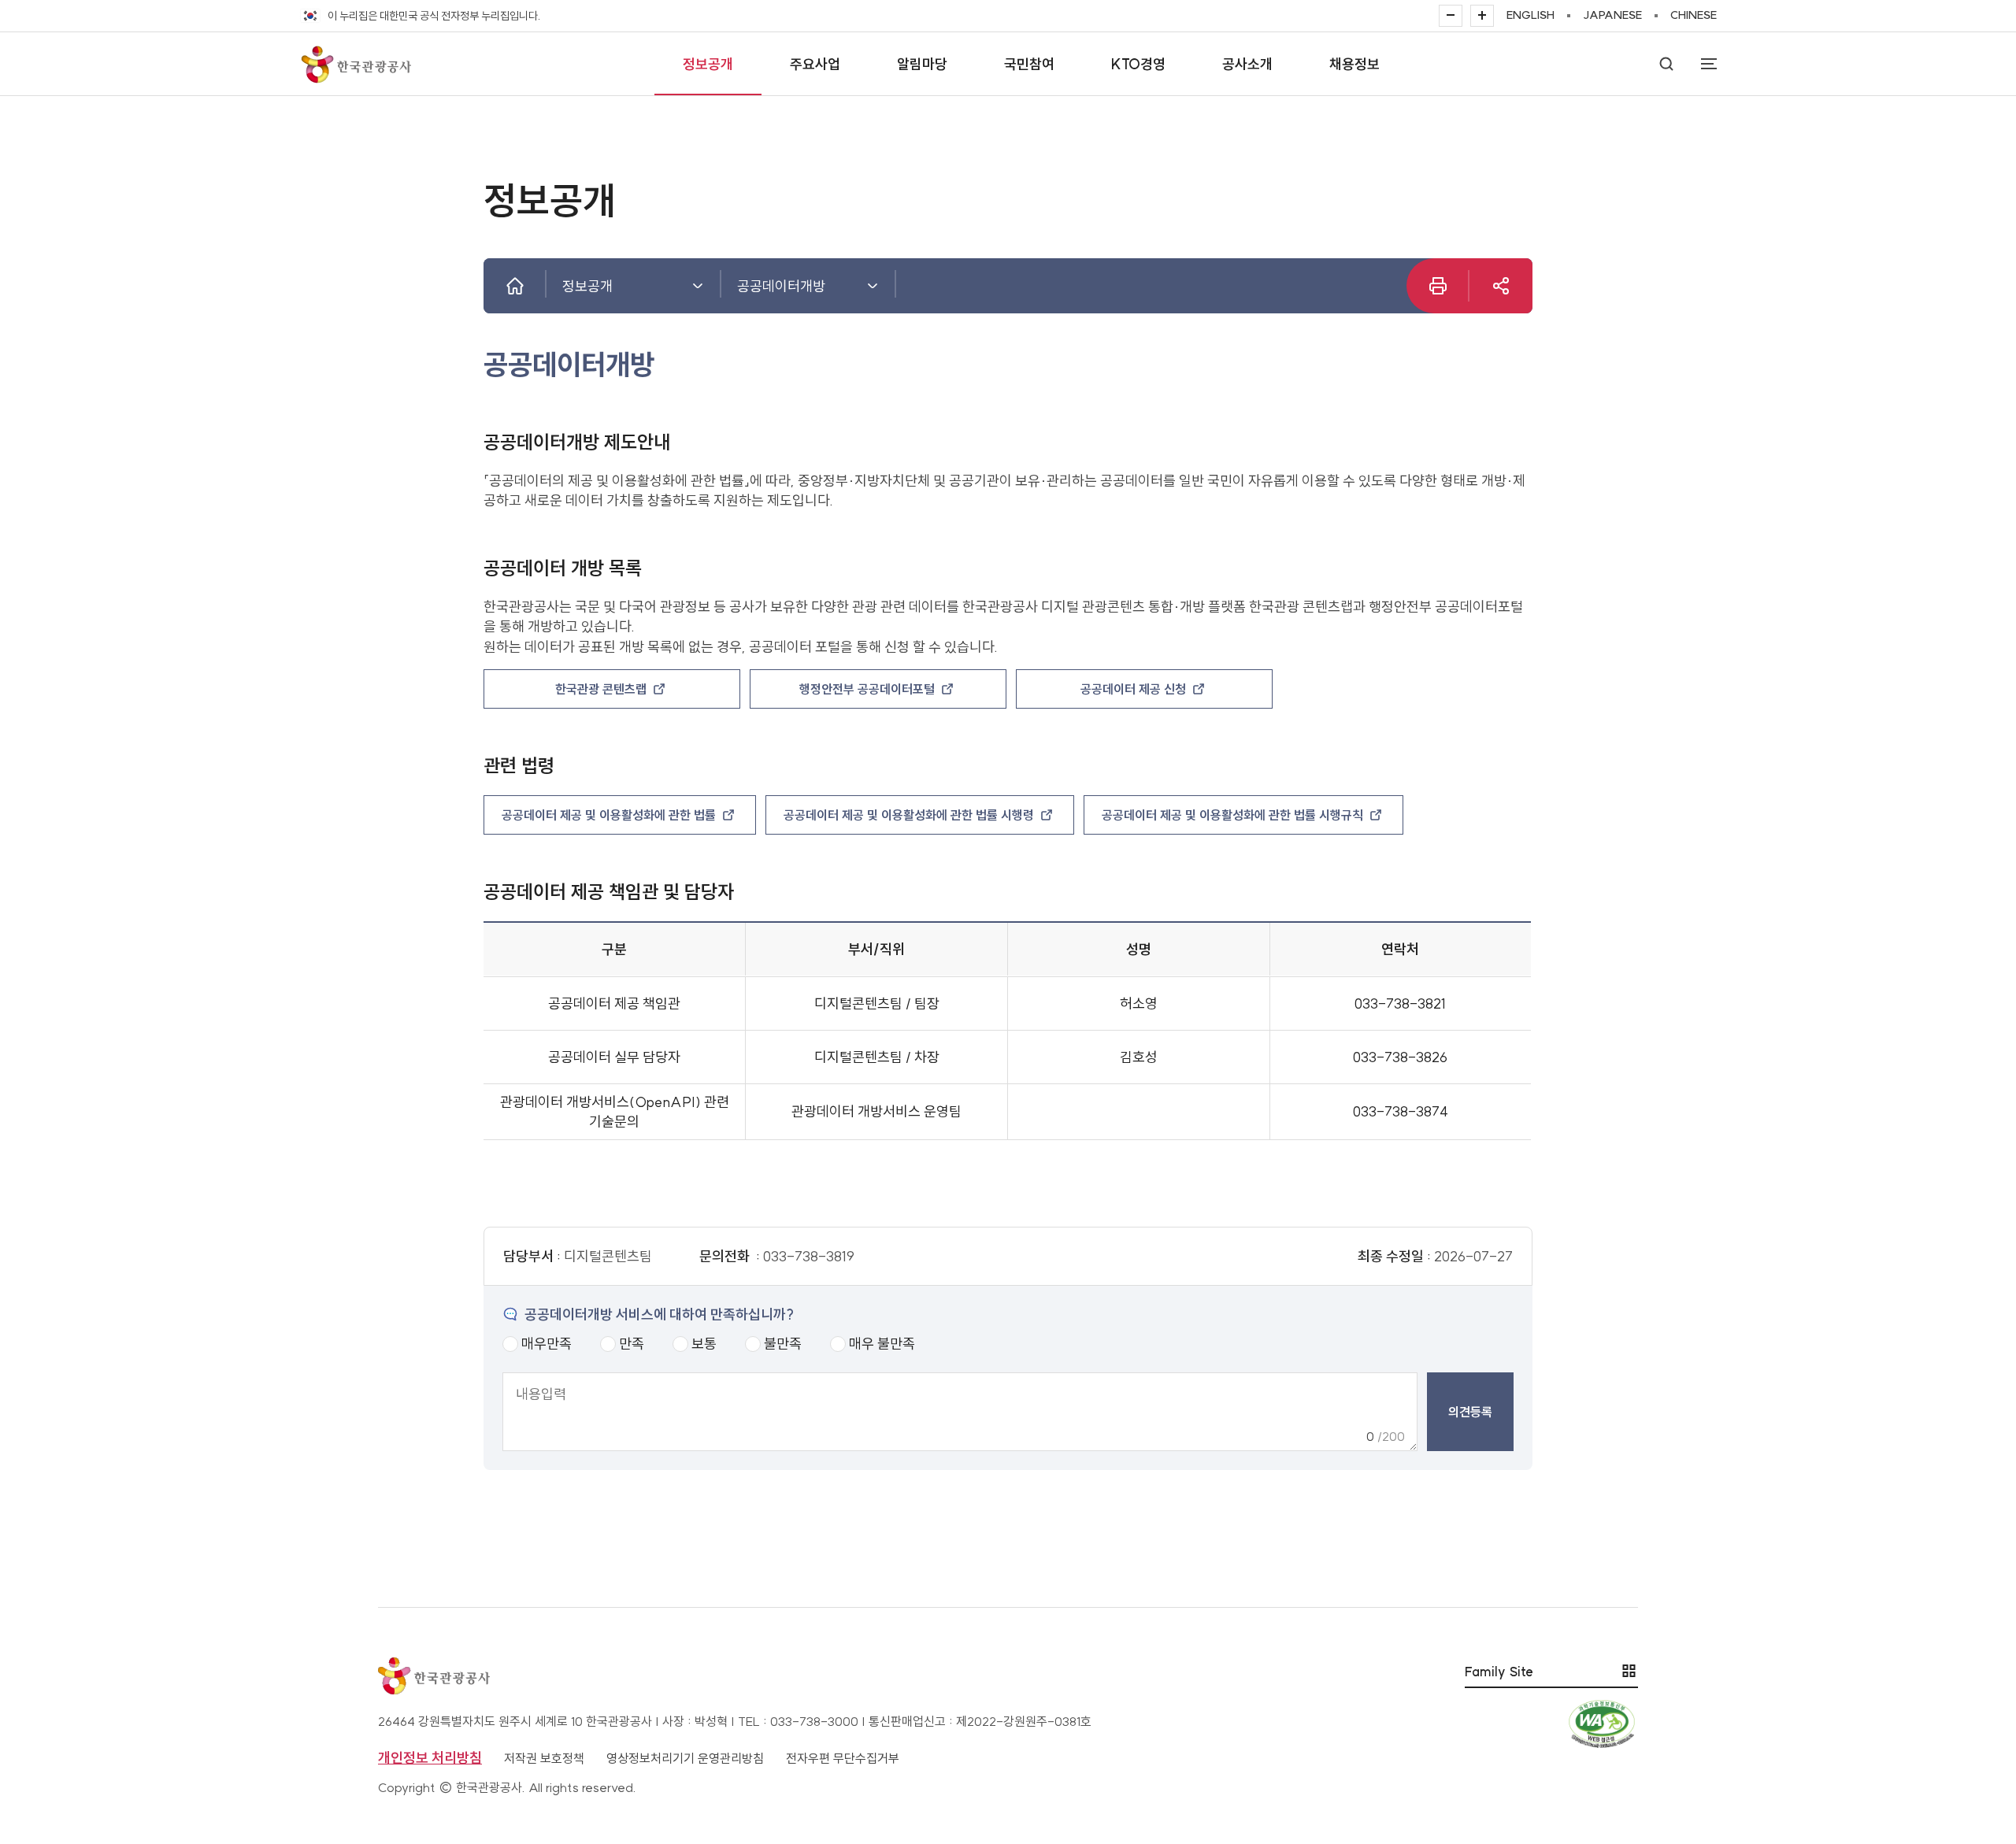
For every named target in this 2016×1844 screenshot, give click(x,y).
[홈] (515, 286)
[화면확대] (1482, 16)
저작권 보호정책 (544, 1758)
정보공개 (708, 64)
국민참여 (1029, 64)
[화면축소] (1451, 16)
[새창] (1501, 286)
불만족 (783, 1344)
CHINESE (1694, 15)
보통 (704, 1344)
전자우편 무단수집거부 (843, 1758)
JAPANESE (1612, 15)
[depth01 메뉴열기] (698, 286)
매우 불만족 (882, 1344)
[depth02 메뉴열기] (873, 286)
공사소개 (1247, 64)
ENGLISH (1531, 15)
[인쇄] (1438, 286)
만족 (632, 1344)
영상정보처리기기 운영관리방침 (685, 1758)
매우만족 (547, 1344)
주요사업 (815, 64)
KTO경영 (1138, 64)
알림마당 (922, 64)
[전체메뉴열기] (1701, 64)
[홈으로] (355, 64)
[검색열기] (1666, 64)
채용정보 (1354, 64)
